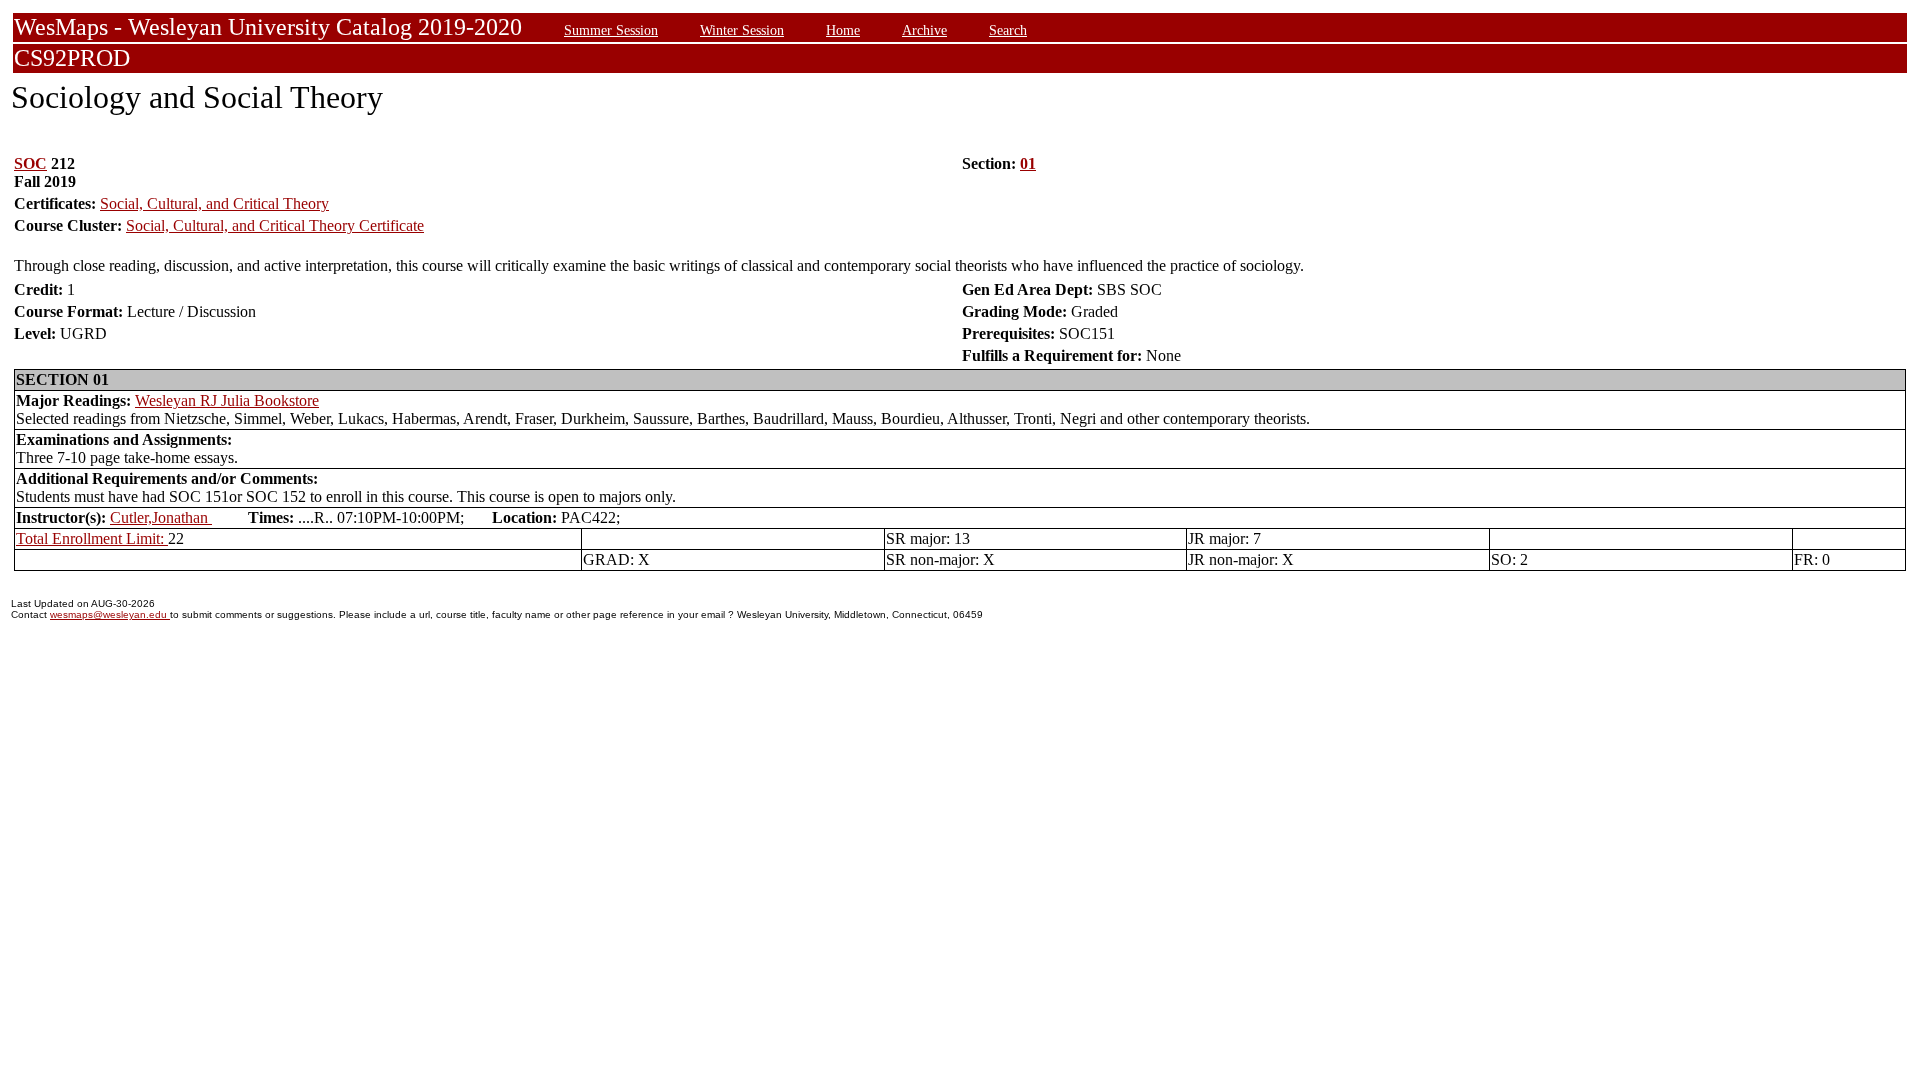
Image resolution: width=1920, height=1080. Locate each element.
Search (1008, 30)
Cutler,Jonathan (161, 517)
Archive (924, 30)
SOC (30, 163)
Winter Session (742, 30)
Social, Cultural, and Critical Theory (214, 203)
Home (843, 30)
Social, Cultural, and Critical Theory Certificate (275, 225)
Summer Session (611, 30)
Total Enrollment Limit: (92, 538)
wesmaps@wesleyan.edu (110, 614)
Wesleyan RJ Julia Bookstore (227, 400)
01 (1028, 163)
